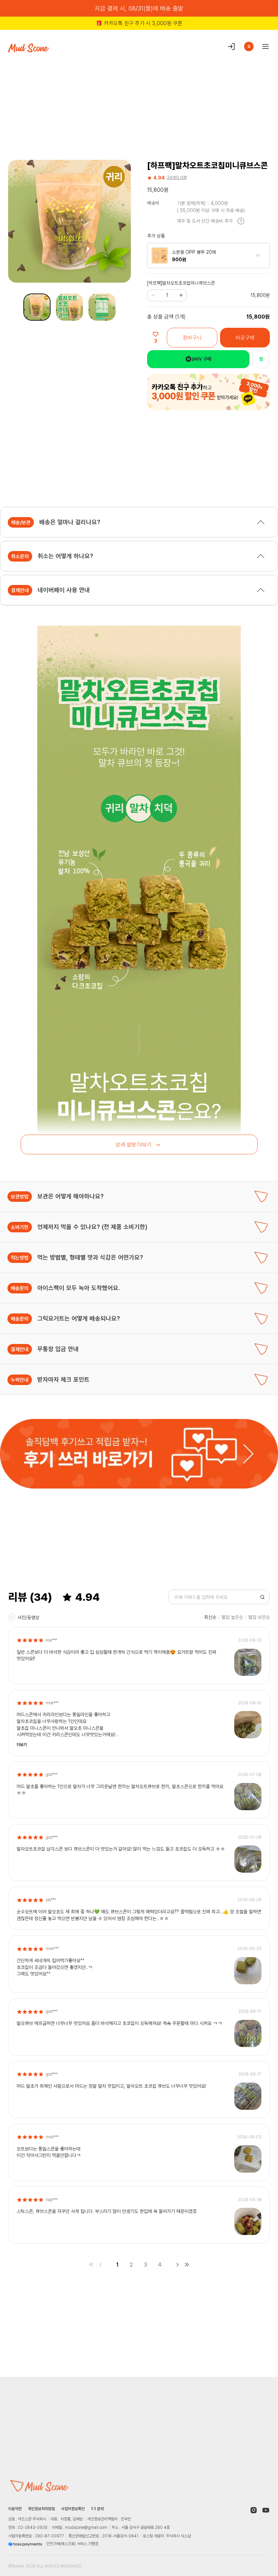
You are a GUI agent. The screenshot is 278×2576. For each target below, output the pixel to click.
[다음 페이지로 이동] (177, 2265)
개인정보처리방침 (41, 2509)
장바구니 (192, 338)
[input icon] (262, 1597)
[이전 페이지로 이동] (101, 2265)
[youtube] (266, 2510)
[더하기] (181, 295)
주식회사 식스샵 (178, 2536)
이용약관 (15, 2509)
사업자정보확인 (73, 2509)
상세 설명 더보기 (134, 1144)
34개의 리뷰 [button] (177, 177)
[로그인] (231, 46)
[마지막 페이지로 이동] (187, 2265)
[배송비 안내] (241, 221)
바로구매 (245, 338)
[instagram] (254, 2510)
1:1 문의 (97, 2509)
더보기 (22, 1745)
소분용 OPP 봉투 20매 (194, 252)
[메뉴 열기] (263, 46)
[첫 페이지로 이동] (91, 2265)
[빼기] (153, 295)
